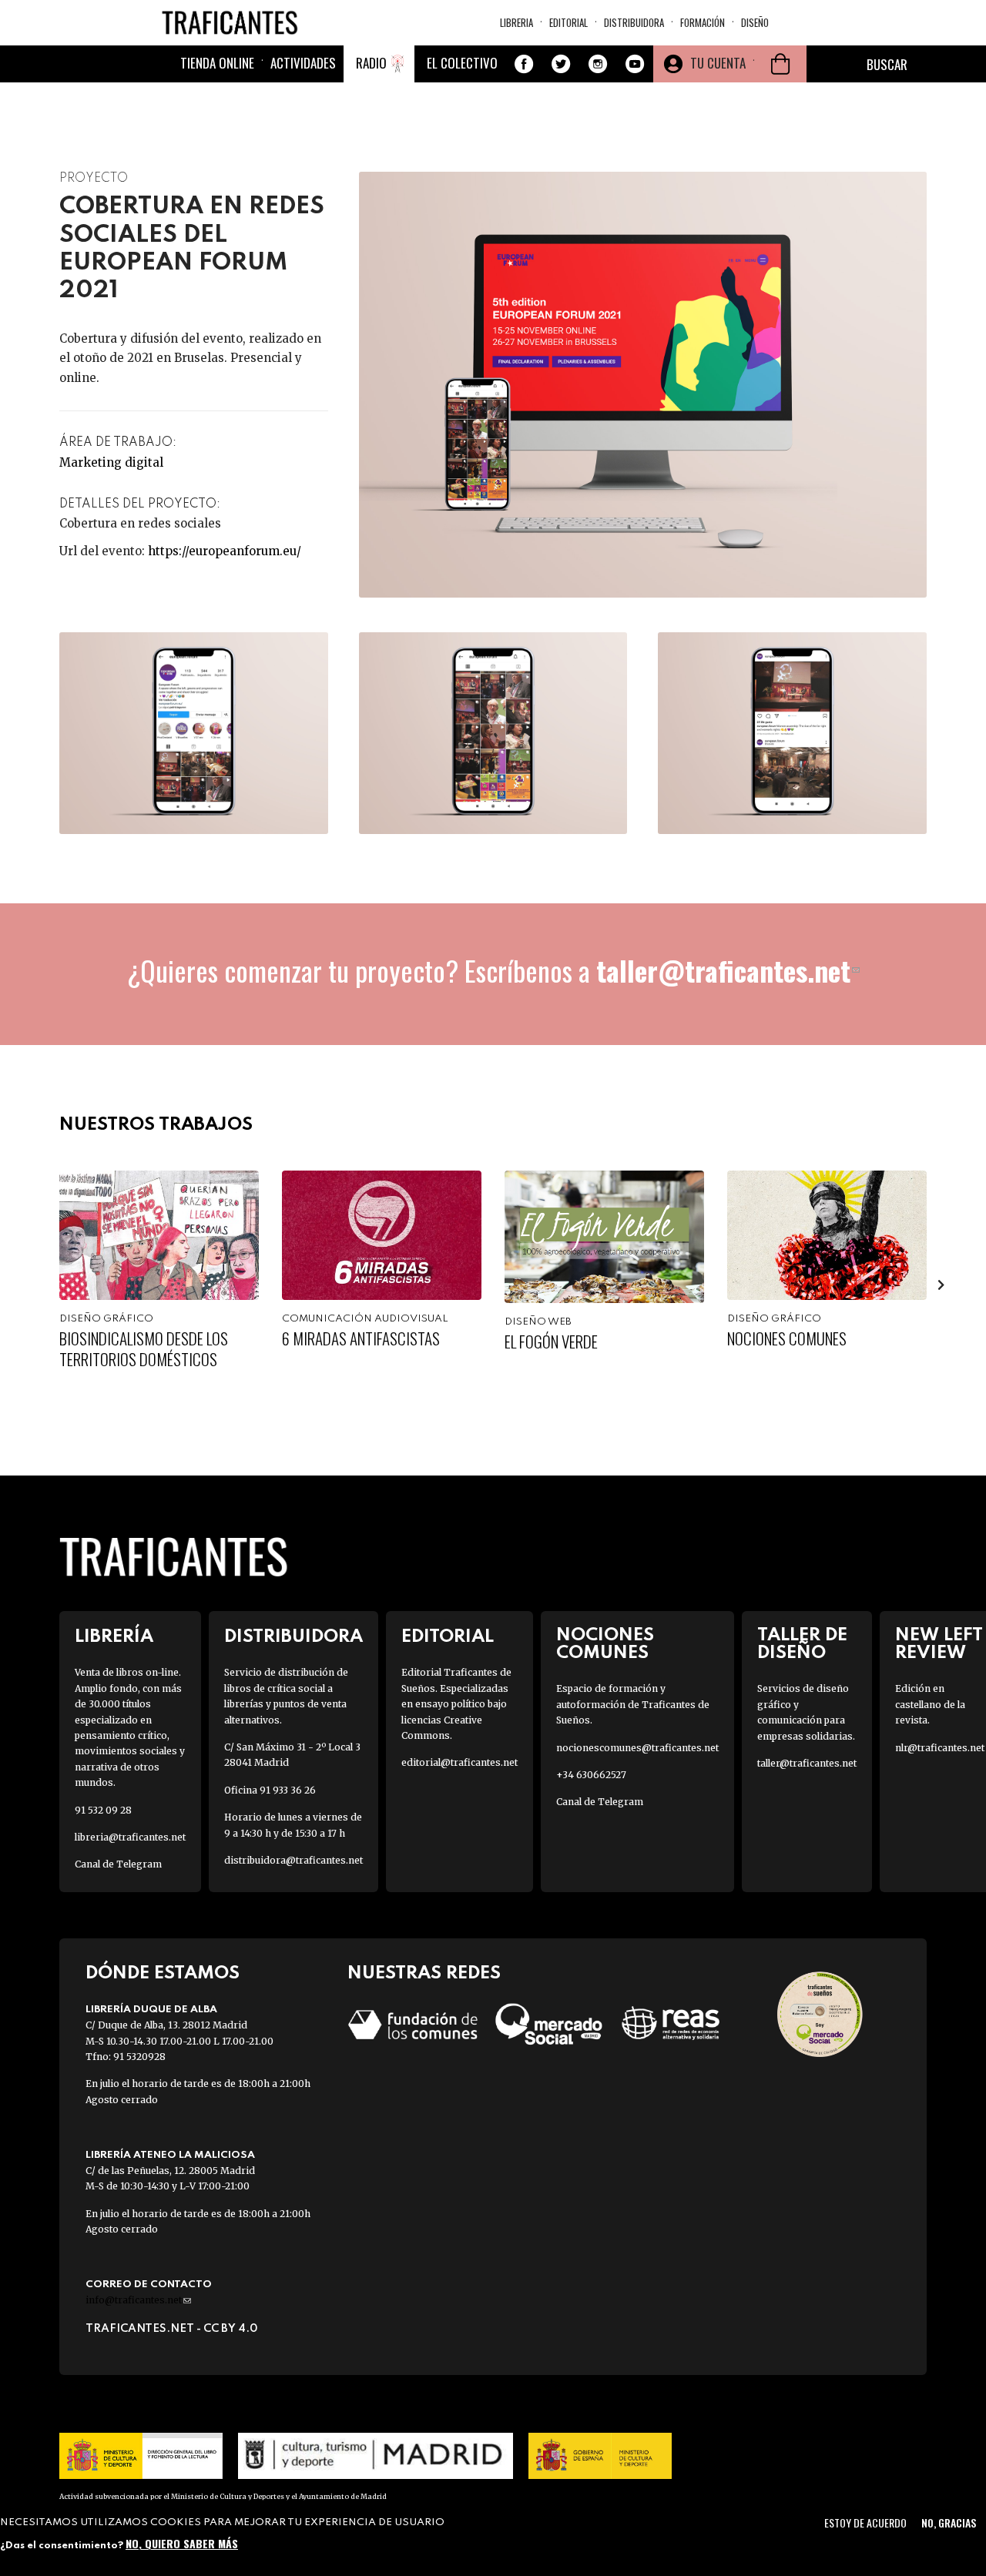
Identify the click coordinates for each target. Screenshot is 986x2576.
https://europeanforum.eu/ (225, 551)
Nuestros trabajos (156, 1125)
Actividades (303, 63)
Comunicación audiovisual (365, 1319)
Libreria (516, 22)
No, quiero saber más (182, 2543)
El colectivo (462, 63)
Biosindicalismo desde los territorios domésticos (144, 1348)
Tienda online (217, 63)
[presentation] (45, 1285)
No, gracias (949, 2522)
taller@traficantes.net (728, 970)
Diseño (755, 22)
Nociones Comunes (787, 1338)
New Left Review (939, 1644)
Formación (703, 22)
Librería (114, 1637)
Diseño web (538, 1322)
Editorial (568, 22)
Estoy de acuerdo (865, 2522)
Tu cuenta (718, 63)
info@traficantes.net (138, 2300)
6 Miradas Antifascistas (361, 1338)
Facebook (524, 64)
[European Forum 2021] (194, 733)
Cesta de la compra (780, 64)
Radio (371, 63)
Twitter (561, 64)
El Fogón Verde (551, 1341)
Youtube (635, 64)
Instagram (598, 64)
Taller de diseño (802, 1644)
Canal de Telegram (118, 1864)
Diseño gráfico (106, 1319)
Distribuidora (634, 22)
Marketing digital (111, 462)
